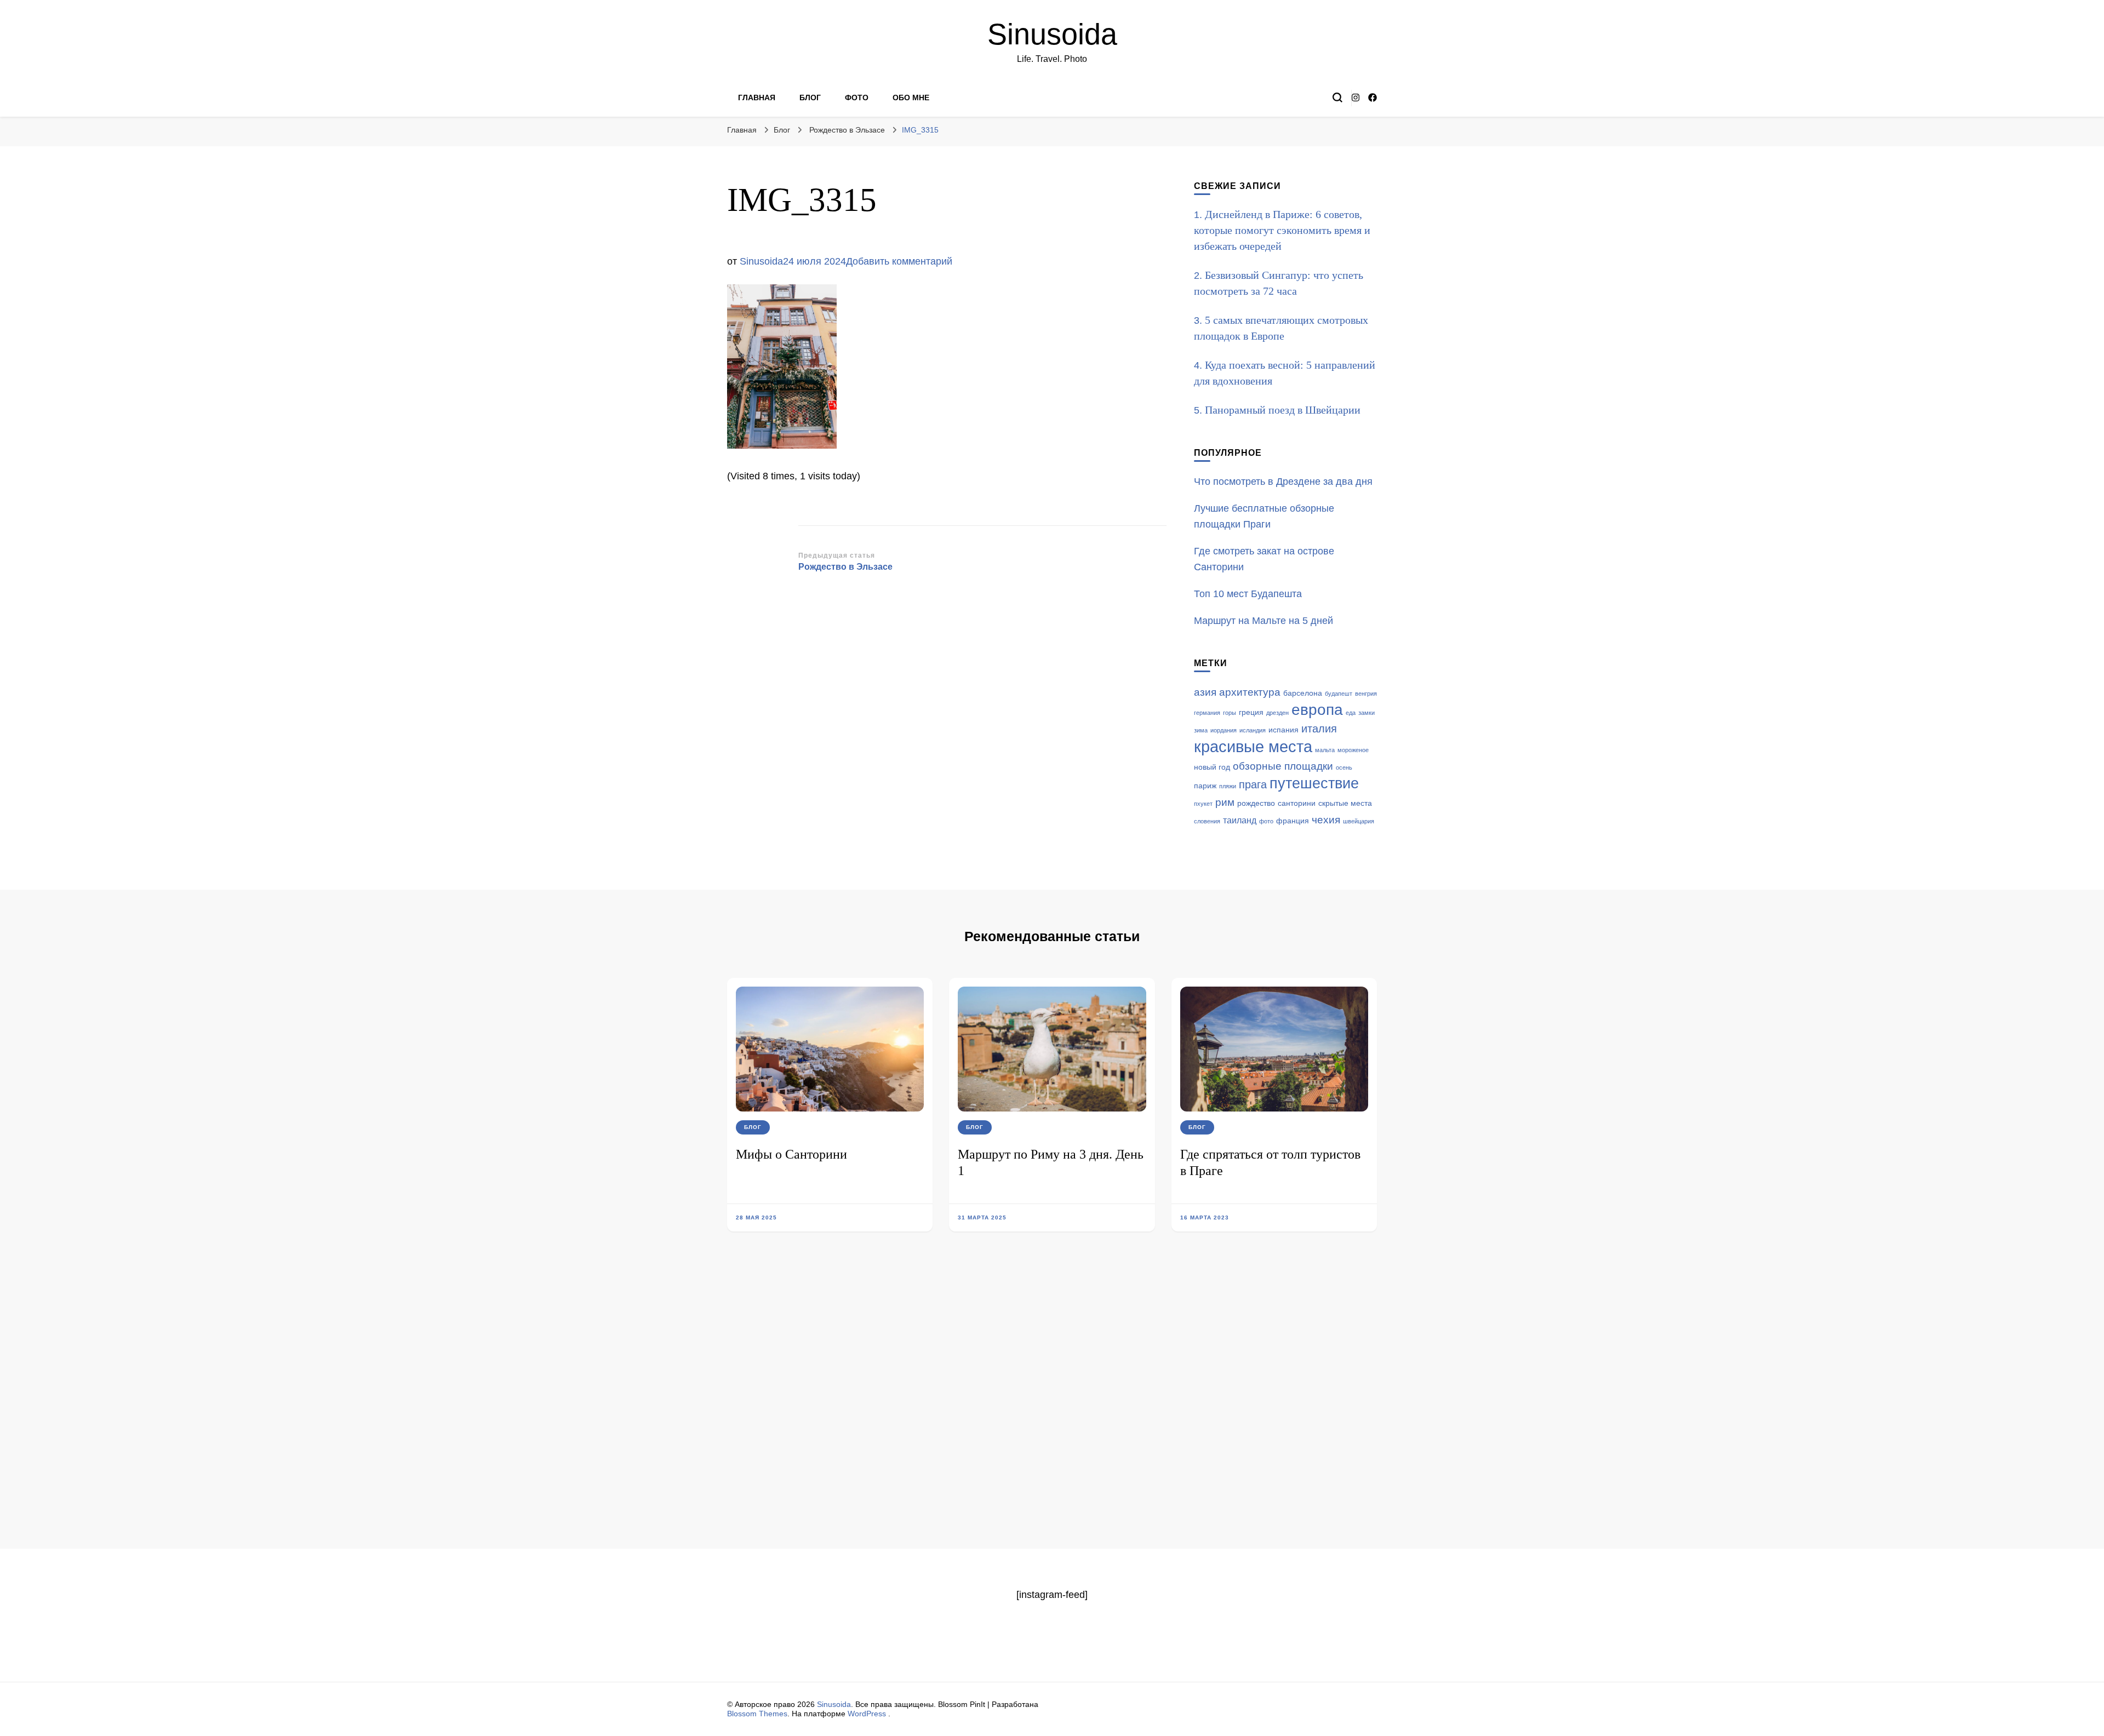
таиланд (1240, 820)
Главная (757, 98)
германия (1207, 713)
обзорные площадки (1283, 766)
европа (1317, 710)
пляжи (1228, 786)
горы (1230, 713)
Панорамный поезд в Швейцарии (1283, 410)
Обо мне (911, 98)
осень (1344, 767)
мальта (1325, 750)
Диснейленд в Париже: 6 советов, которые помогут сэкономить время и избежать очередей (1282, 230)
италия (1319, 729)
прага (1253, 784)
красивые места (1253, 746)
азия (1205, 692)
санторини (1297, 803)
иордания (1223, 730)
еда (1351, 713)
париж (1205, 786)
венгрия (1366, 694)
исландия (1253, 730)
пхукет (1203, 804)
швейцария (1359, 821)
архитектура (1250, 692)
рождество (1256, 803)
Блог (810, 98)
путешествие (1314, 783)
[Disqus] (1052, 1407)
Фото (857, 98)
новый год (1212, 767)
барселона (1303, 693)
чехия (1326, 820)
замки (1367, 713)
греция (1251, 712)
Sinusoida (1052, 34)
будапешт (1339, 694)
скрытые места (1345, 803)
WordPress (867, 1714)
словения (1207, 821)
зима (1201, 730)
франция (1293, 821)
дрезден (1277, 713)
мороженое (1353, 750)
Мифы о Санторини (791, 1154)
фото (1266, 821)
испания (1283, 730)
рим (1225, 802)
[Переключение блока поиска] (1337, 98)
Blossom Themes (757, 1714)
